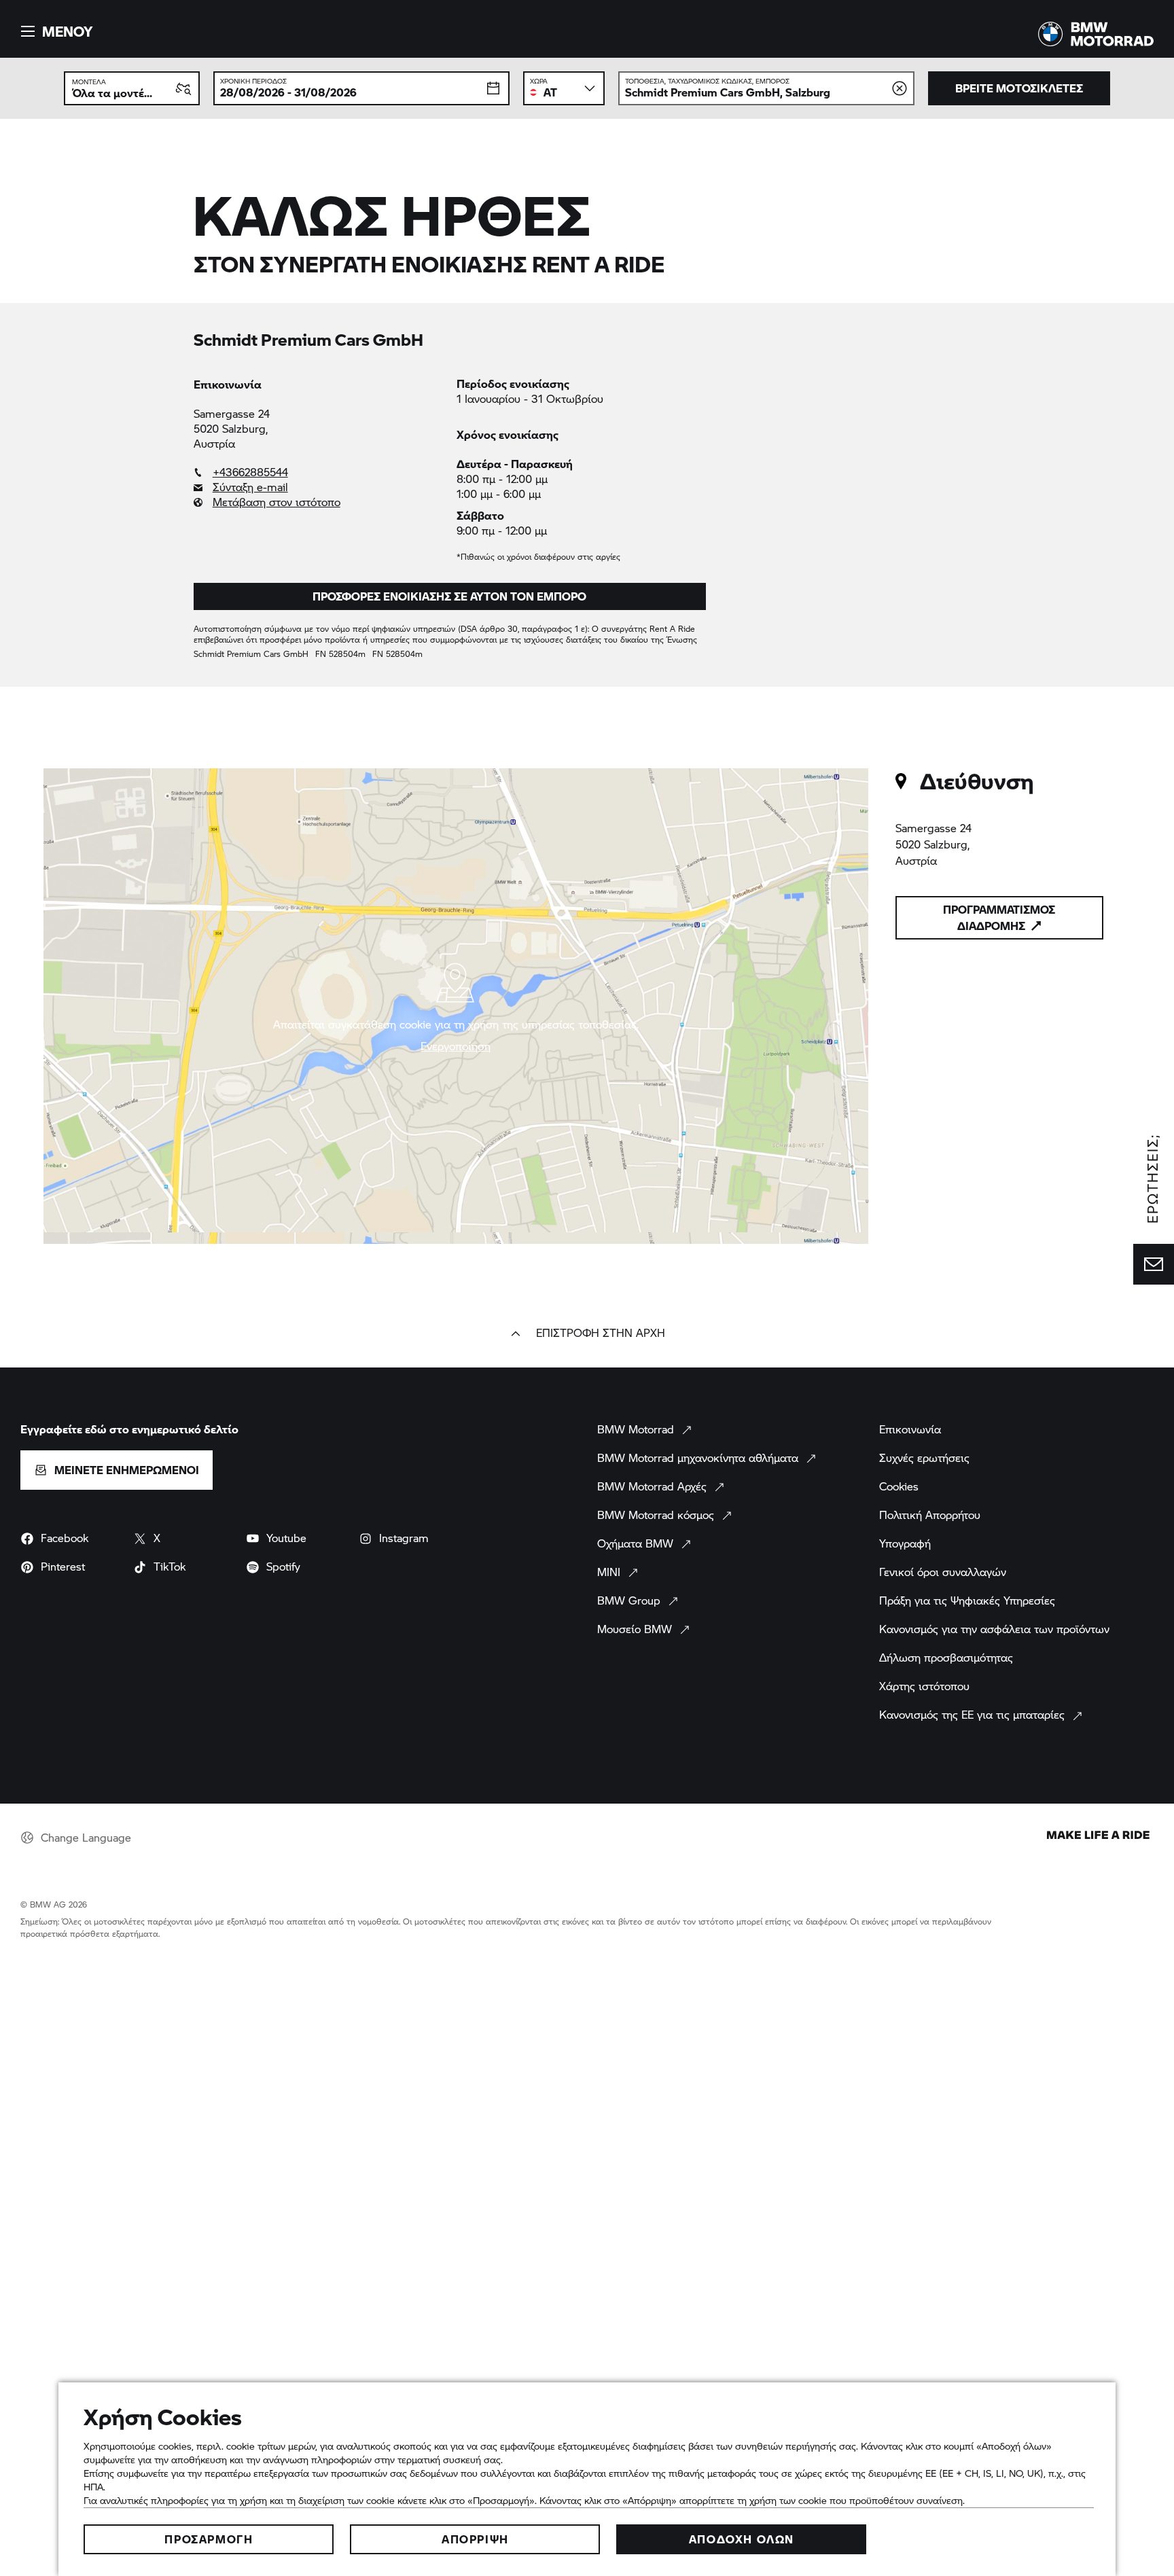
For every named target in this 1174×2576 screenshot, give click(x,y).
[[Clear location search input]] (900, 88)
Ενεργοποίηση (456, 1046)
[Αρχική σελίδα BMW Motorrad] (1096, 34)
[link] (318, 472)
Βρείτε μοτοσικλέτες (1019, 88)
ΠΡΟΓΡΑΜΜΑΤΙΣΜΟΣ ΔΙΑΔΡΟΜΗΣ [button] (999, 917)
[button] (55, 31)
